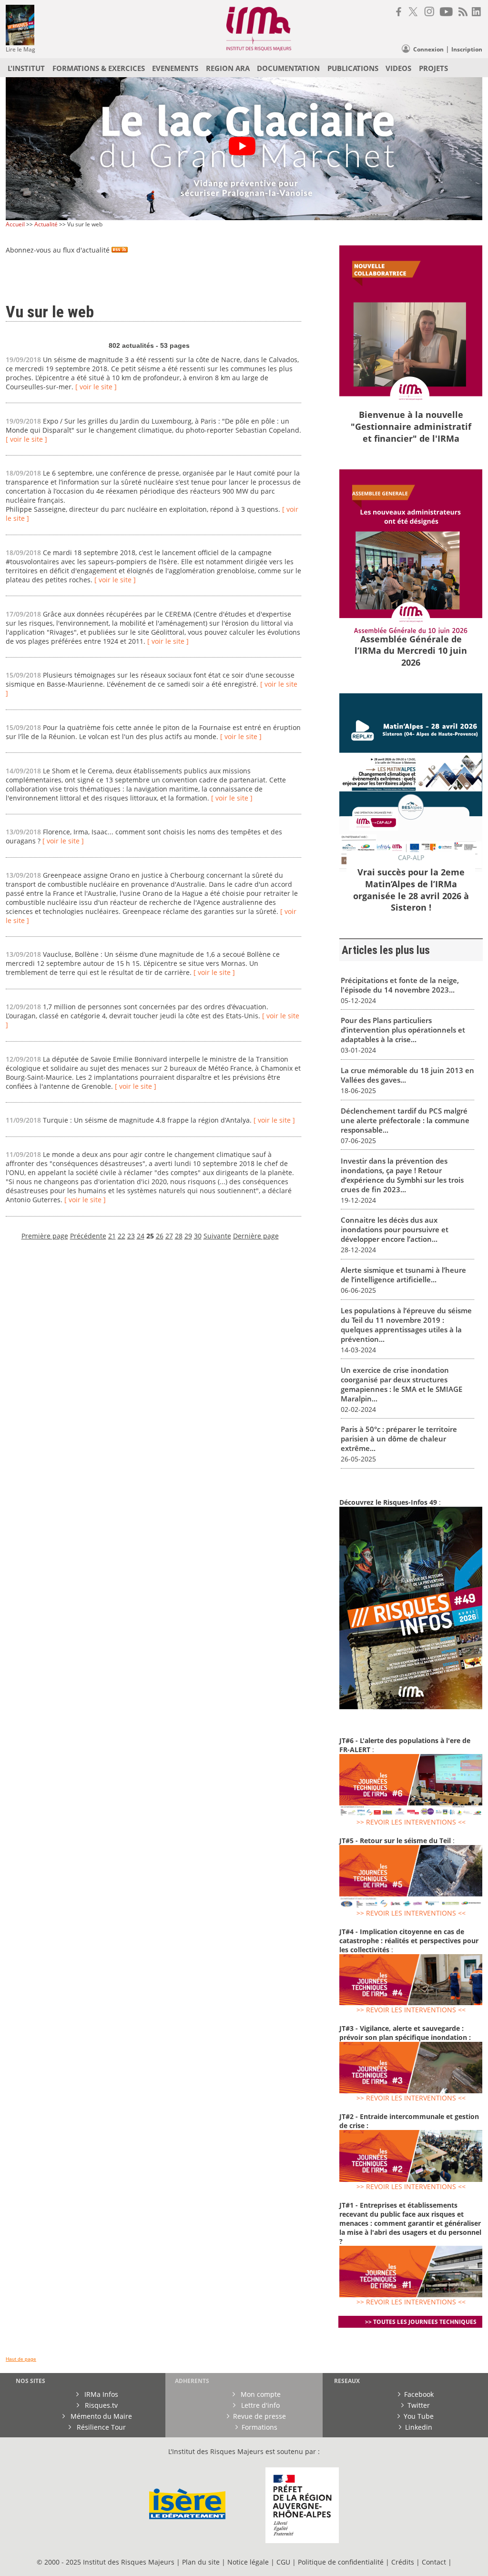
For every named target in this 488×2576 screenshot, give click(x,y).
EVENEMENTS (175, 68)
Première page (45, 1236)
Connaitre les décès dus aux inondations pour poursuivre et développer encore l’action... (395, 1229)
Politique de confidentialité (341, 2562)
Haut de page (21, 2359)
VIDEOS (398, 68)
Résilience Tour (100, 2427)
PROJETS (433, 68)
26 (160, 1236)
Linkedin (419, 2427)
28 (179, 1236)
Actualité (46, 224)
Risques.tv (100, 2405)
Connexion (428, 49)
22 (122, 1236)
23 (131, 1236)
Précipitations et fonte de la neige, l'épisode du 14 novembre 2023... (400, 985)
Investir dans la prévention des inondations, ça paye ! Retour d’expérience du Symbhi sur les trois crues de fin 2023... (402, 1175)
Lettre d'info (259, 2405)
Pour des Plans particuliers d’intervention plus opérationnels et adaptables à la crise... (403, 1030)
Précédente (88, 1236)
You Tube (419, 2416)
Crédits (403, 2562)
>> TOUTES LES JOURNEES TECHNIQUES (421, 2322)
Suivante (217, 1236)
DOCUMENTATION (288, 68)
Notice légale (248, 2562)
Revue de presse (259, 2416)
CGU (283, 2562)
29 (188, 1236)
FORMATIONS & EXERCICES (99, 68)
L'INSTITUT (26, 68)
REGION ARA (228, 68)
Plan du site (201, 2562)
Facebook (419, 2394)
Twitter (419, 2405)
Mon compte (260, 2394)
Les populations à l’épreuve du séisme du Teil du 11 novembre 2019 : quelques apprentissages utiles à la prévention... (406, 1325)
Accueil (15, 224)
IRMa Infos (100, 2394)
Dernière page (256, 1236)
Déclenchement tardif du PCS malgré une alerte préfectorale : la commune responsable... (405, 1120)
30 (198, 1236)
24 (141, 1236)
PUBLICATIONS (353, 68)
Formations (259, 2427)
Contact (435, 2562)
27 (169, 1236)
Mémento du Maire (100, 2416)
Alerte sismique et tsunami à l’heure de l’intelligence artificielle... (403, 1275)
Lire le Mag (20, 49)
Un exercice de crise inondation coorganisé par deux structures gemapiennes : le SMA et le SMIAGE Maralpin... (402, 1384)
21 (112, 1236)
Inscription (467, 49)
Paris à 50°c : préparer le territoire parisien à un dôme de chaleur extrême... (399, 1439)
